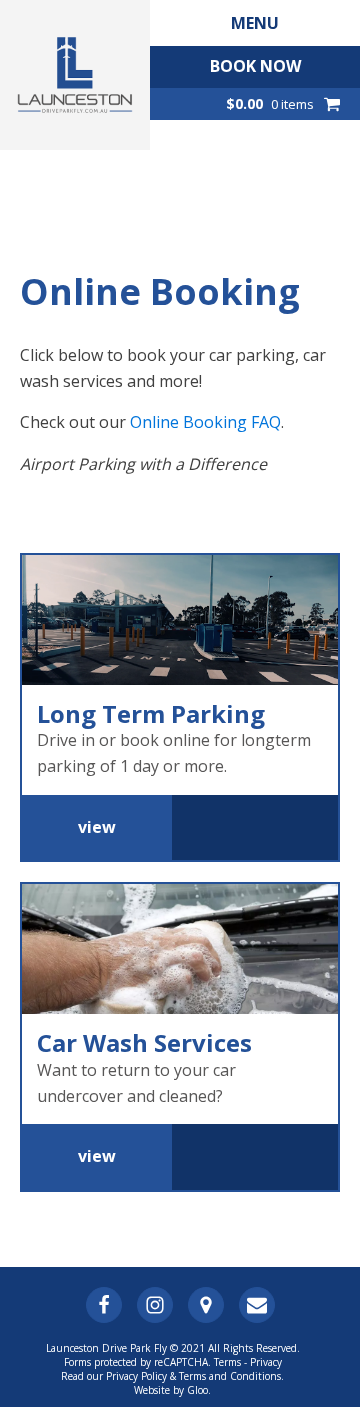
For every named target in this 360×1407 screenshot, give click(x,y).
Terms (227, 1362)
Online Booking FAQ (205, 422)
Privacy (266, 1362)
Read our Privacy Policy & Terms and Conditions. (172, 1376)
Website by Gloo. (172, 1390)
